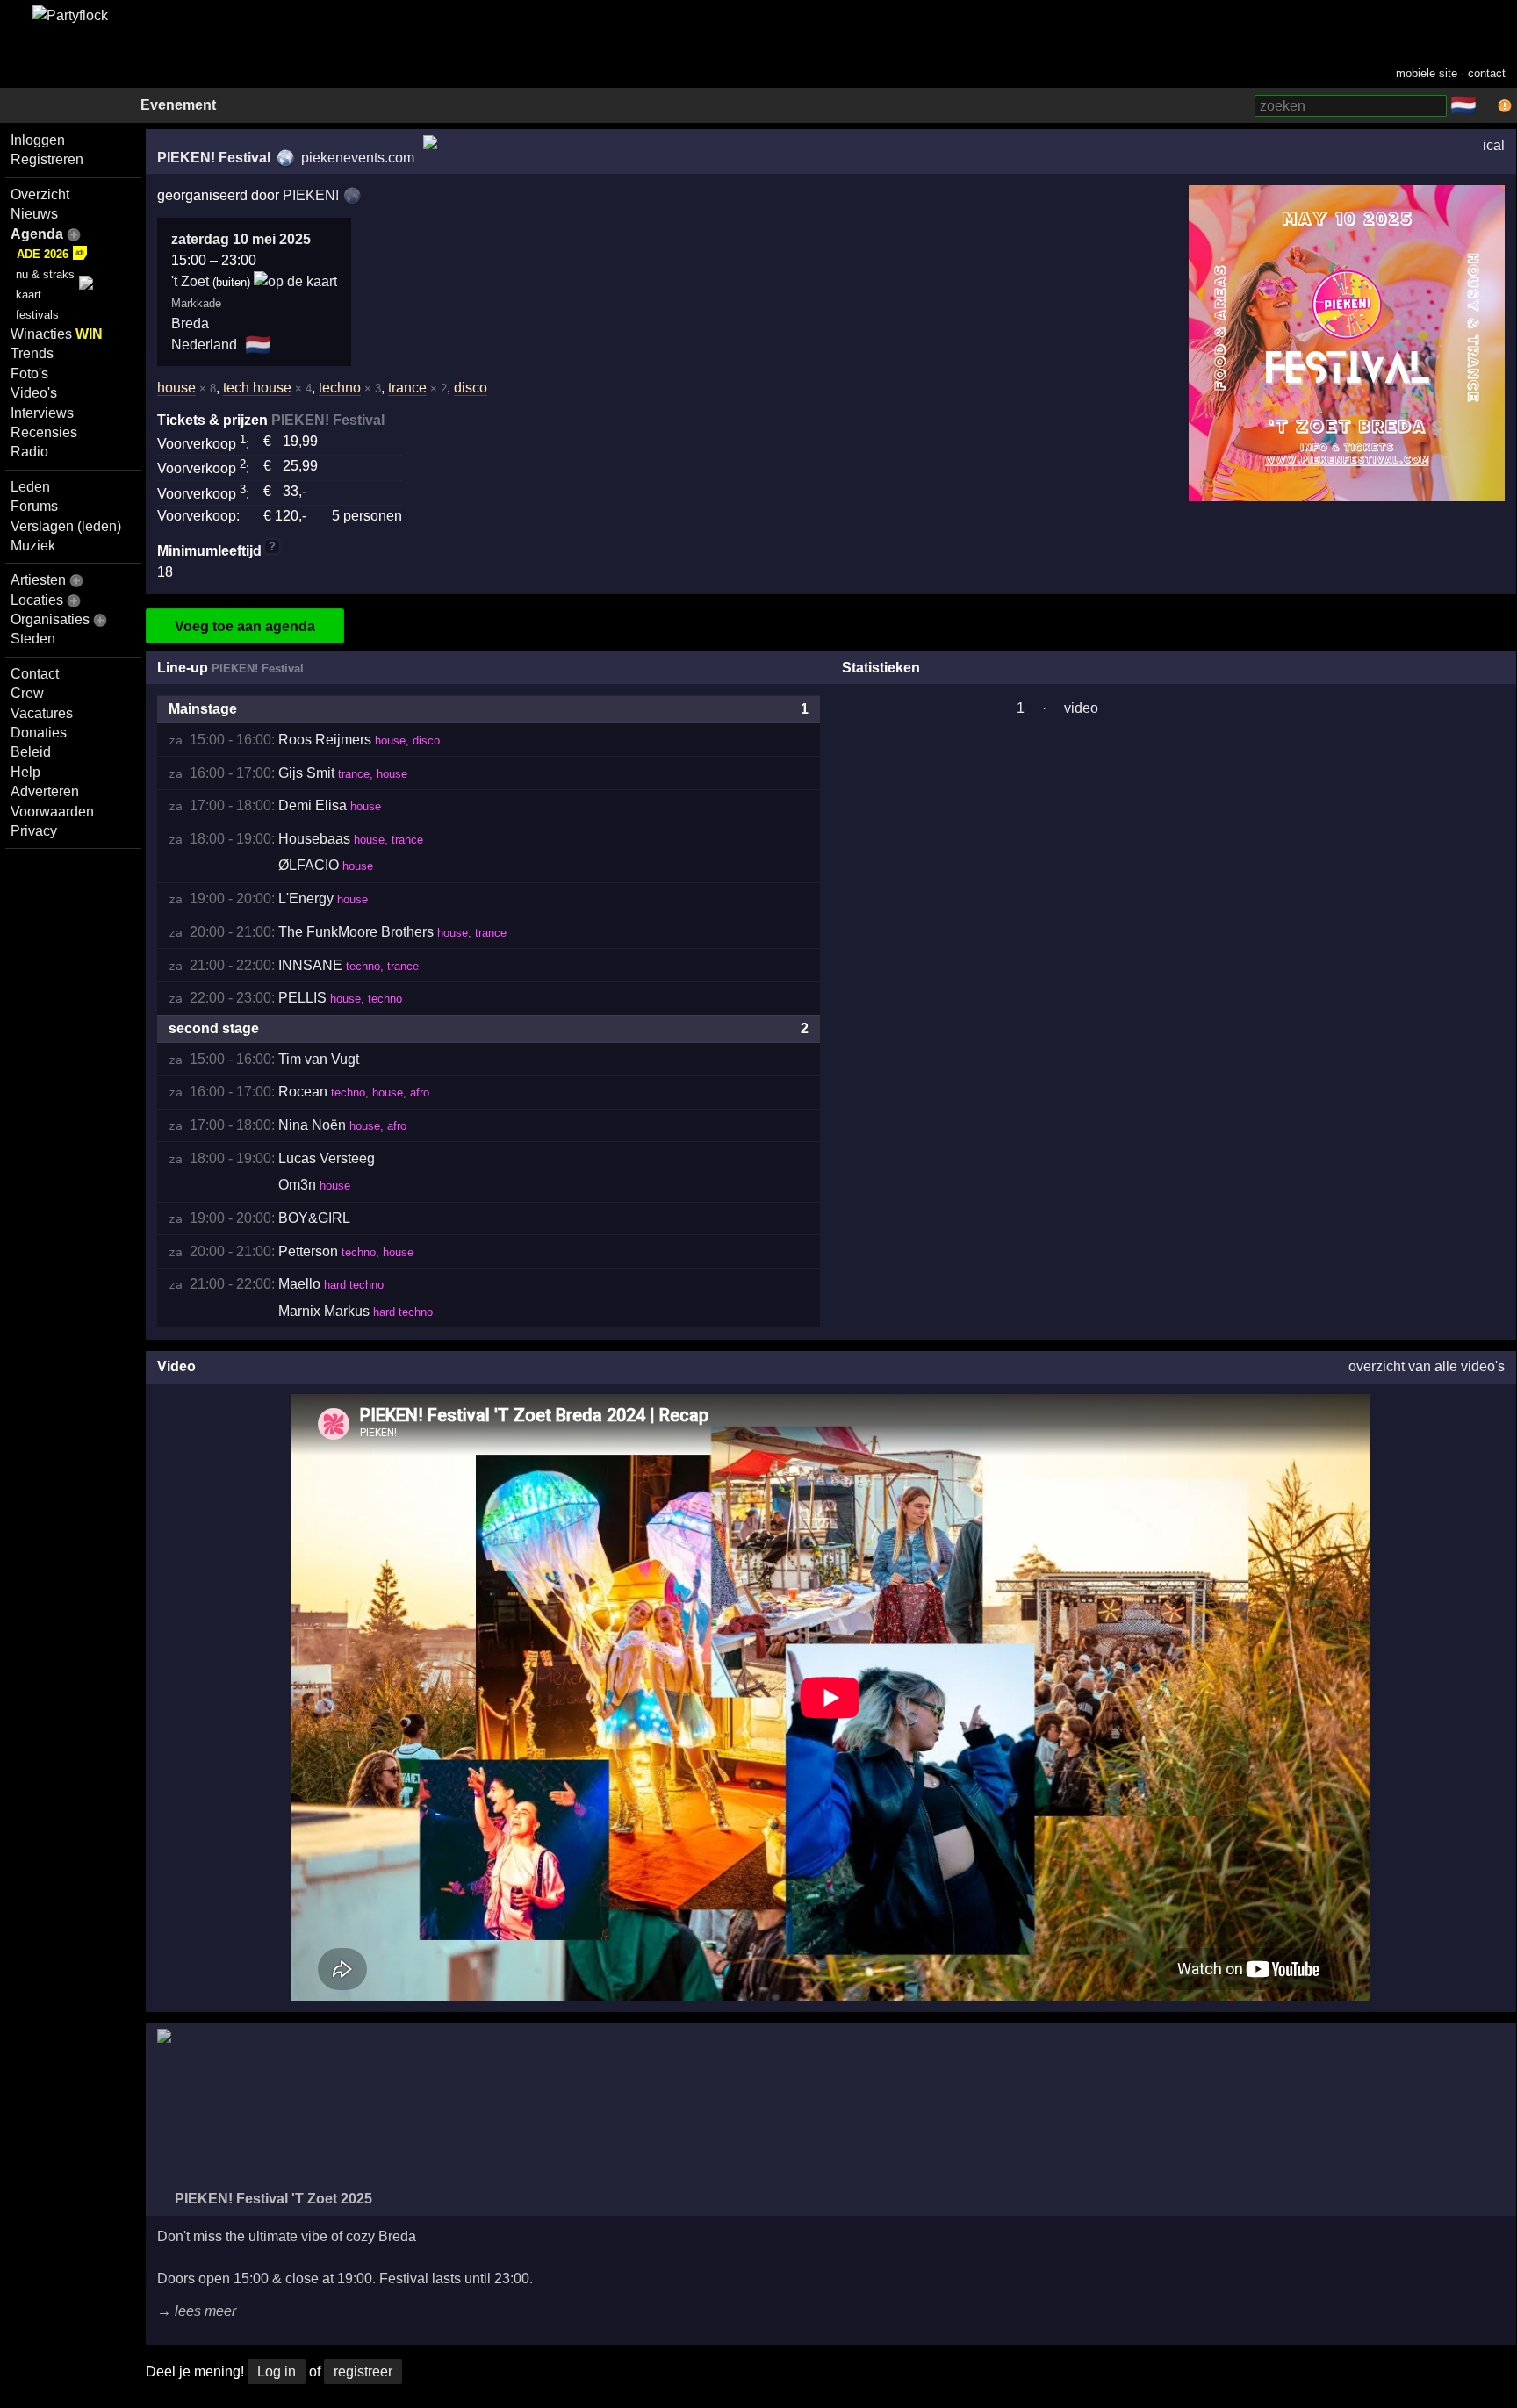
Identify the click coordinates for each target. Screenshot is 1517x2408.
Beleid (31, 752)
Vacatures (42, 713)
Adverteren (45, 791)
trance (407, 388)
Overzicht (40, 194)
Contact (35, 674)
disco (471, 388)
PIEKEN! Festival (214, 158)
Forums (34, 506)
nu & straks (45, 274)
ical (1494, 145)
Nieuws (34, 214)
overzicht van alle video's (1427, 1366)
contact (1487, 73)
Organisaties (50, 619)
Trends (32, 353)
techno (340, 388)
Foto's (29, 374)
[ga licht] (1487, 106)
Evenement (178, 105)
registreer (363, 2372)
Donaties (39, 733)
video (1081, 708)
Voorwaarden (52, 812)
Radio (29, 452)
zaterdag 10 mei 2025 (241, 239)
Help (25, 772)
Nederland (204, 345)
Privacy (34, 831)
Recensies (44, 432)
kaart (29, 295)
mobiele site (1427, 73)
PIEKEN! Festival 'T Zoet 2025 (272, 2199)
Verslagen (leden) (66, 526)
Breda (190, 323)
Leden (30, 487)
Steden (33, 639)
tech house (257, 388)
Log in (277, 2372)
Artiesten (38, 580)
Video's (34, 393)
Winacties (57, 334)
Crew (27, 693)
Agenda (37, 234)
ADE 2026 (43, 254)
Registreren (47, 159)
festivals (37, 315)
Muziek (33, 546)
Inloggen (38, 140)
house (176, 388)
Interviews (42, 413)
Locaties (37, 600)
